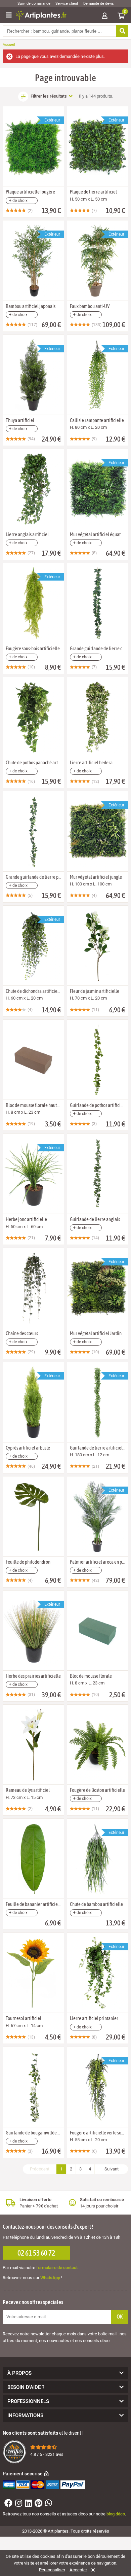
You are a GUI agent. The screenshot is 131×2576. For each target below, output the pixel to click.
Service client (67, 4)
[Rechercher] (122, 31)
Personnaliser (52, 2570)
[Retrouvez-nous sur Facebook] (8, 2504)
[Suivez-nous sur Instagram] (18, 2504)
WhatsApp (50, 2278)
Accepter (78, 2570)
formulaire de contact (57, 2268)
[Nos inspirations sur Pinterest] (38, 2504)
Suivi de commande (34, 4)
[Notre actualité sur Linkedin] (28, 2504)
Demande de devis (99, 4)
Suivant (112, 2169)
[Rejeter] (92, 2570)
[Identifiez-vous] (104, 16)
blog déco (116, 2514)
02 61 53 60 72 (36, 2253)
